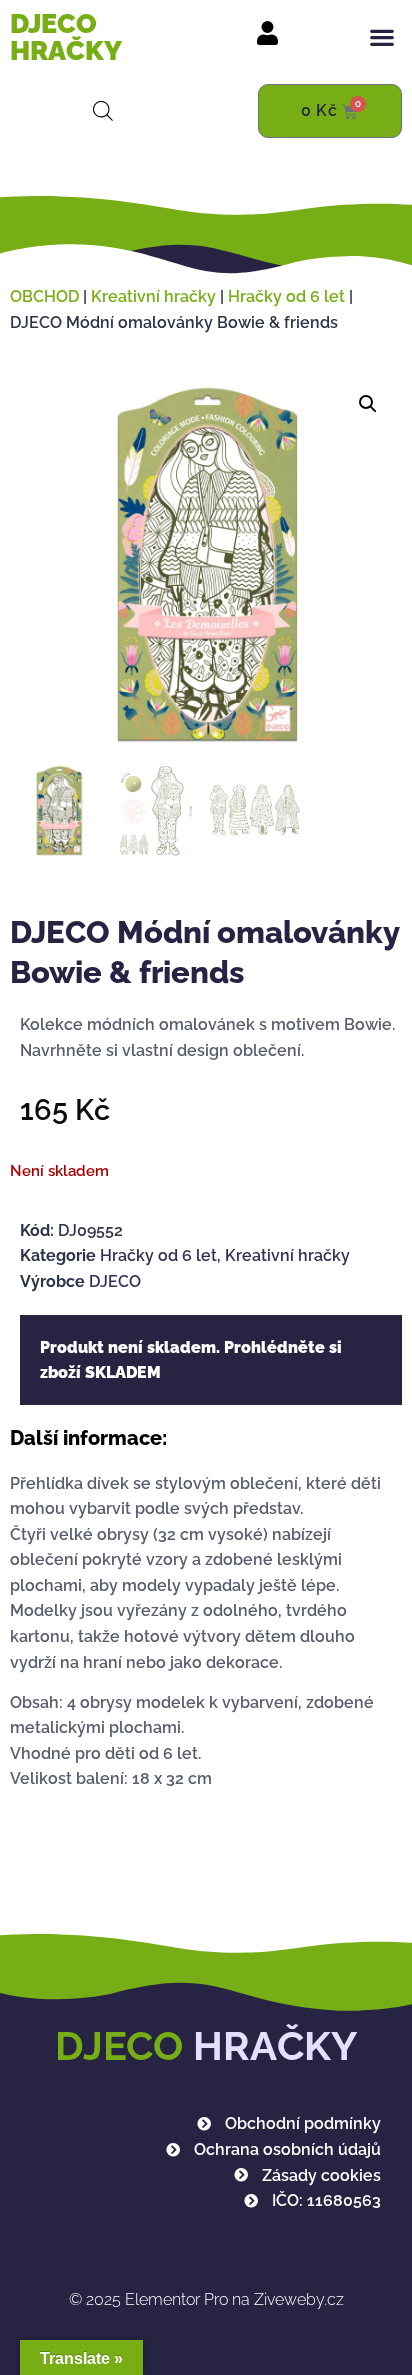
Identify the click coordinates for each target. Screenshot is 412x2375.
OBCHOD (44, 296)
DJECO (115, 1281)
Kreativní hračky (153, 296)
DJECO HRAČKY (66, 37)
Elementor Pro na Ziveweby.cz (206, 2299)
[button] (382, 37)
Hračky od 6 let (286, 296)
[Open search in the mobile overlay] (103, 111)
